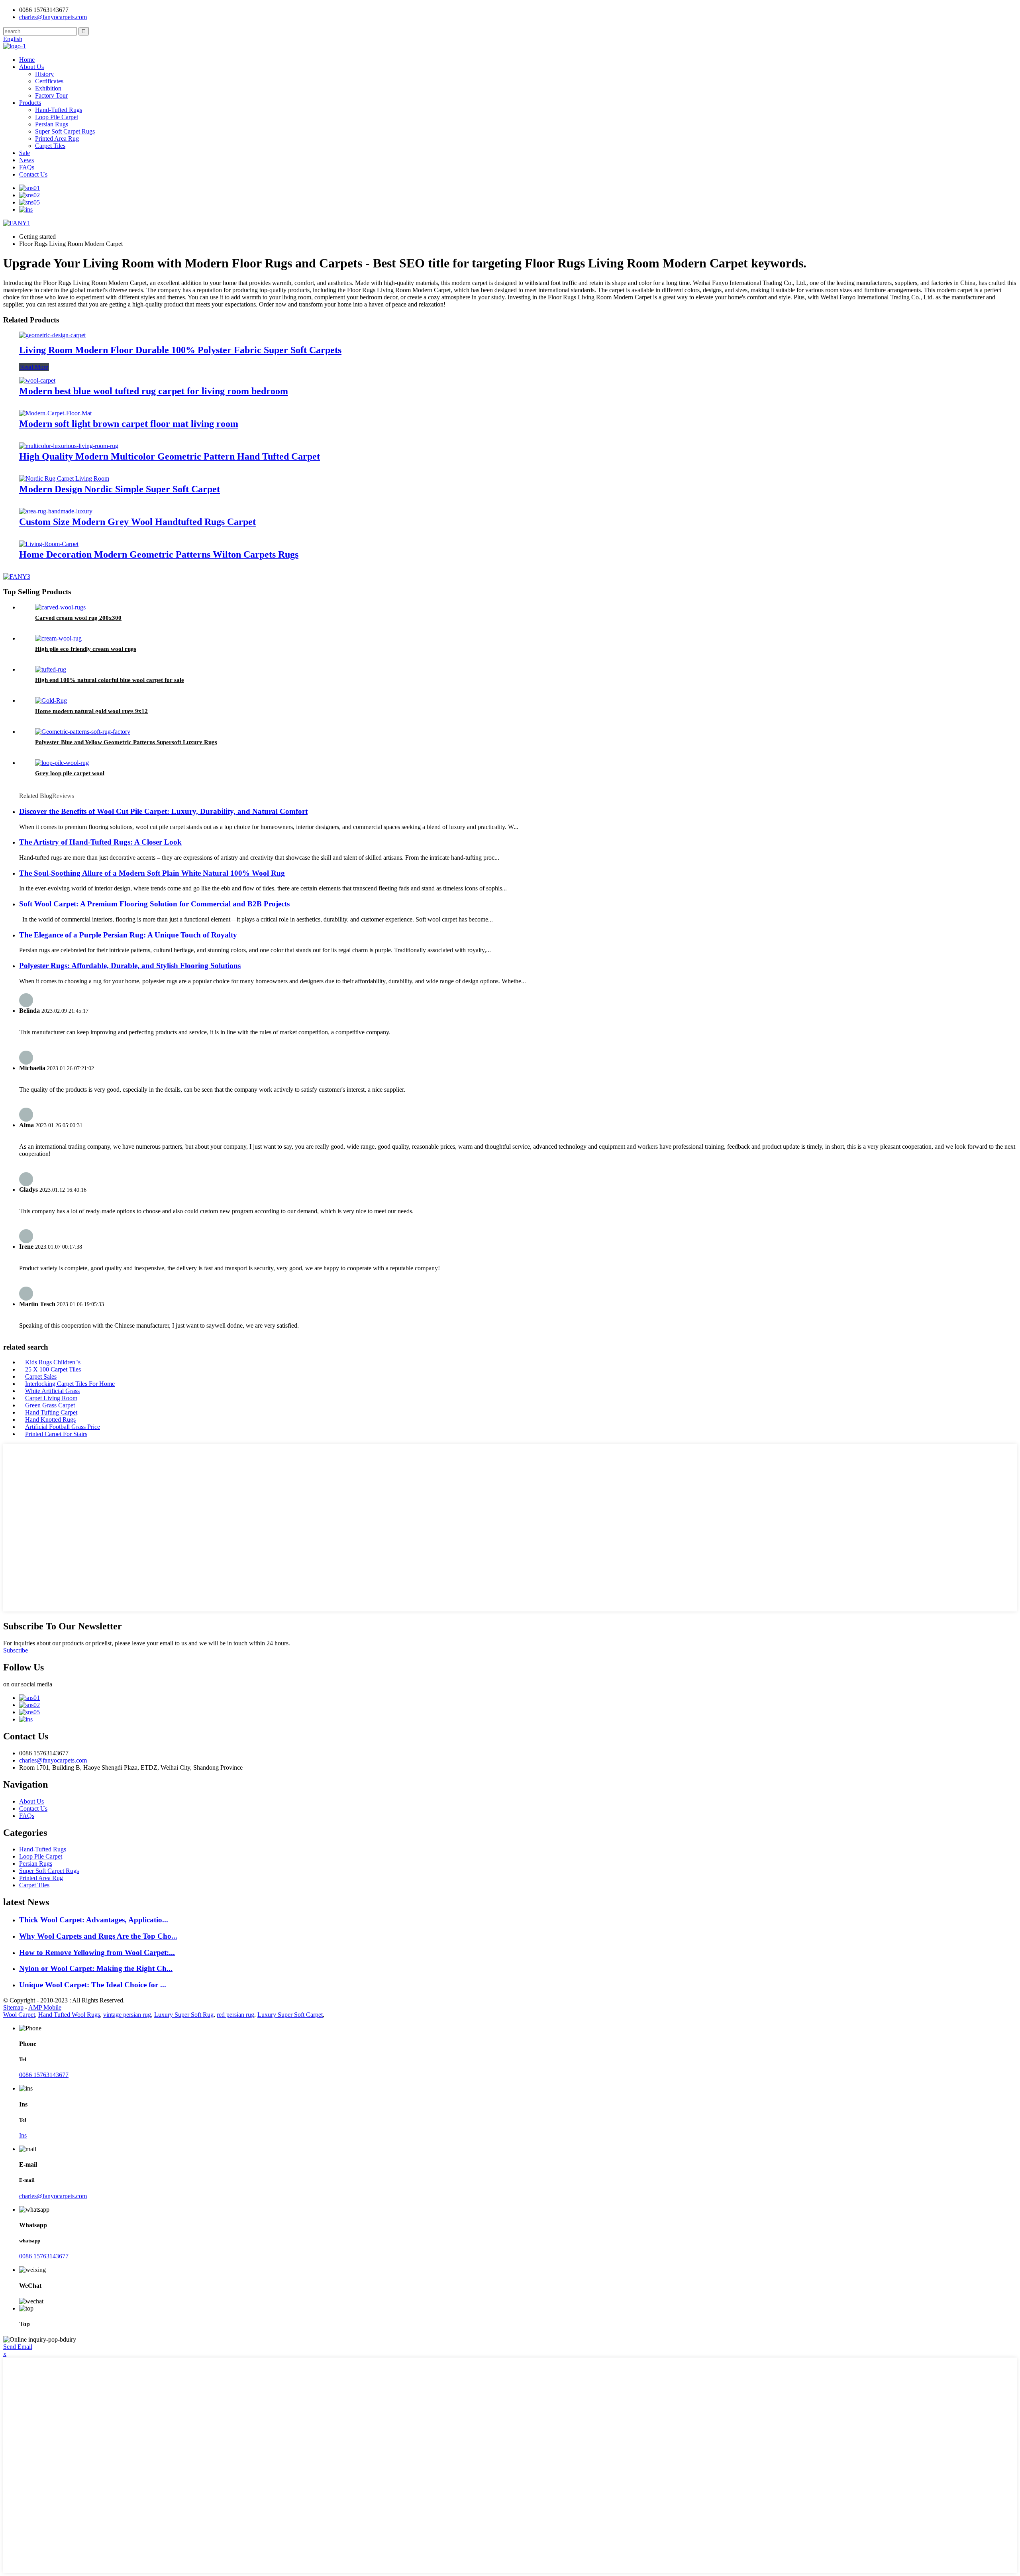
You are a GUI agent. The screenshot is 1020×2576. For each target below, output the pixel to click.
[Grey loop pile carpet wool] (62, 763)
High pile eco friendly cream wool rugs (86, 649)
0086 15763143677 (44, 2075)
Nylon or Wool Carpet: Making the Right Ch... (96, 1968)
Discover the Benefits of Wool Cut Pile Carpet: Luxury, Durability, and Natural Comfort (163, 811)
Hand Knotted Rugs (50, 1420)
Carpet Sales (41, 1376)
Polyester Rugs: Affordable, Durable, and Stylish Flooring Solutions (130, 966)
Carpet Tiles (50, 146)
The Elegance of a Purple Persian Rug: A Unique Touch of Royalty (128, 935)
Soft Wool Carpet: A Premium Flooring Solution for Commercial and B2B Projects (154, 904)
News (26, 160)
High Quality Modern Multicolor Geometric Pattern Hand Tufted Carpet (170, 456)
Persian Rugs (52, 124)
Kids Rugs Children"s (53, 1362)
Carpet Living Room (51, 1398)
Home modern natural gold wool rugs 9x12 (91, 711)
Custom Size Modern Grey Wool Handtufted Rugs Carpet (137, 522)
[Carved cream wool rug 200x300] (60, 607)
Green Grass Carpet (50, 1405)
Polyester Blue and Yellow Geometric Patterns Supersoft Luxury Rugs (126, 742)
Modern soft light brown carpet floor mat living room (129, 424)
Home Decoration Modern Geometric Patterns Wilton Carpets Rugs (159, 554)
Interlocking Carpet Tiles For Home (70, 1384)
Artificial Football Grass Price (63, 1427)
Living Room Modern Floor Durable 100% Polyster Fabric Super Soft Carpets (180, 350)
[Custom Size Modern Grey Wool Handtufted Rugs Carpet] (56, 511)
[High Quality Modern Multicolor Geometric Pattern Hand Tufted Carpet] (69, 446)
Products (30, 103)
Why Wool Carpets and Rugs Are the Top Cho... (98, 1936)
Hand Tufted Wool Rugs (69, 2015)
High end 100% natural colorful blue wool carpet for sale (110, 680)
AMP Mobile (45, 2007)
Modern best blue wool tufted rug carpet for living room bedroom (154, 391)
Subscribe (16, 1650)
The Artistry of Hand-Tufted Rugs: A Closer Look (100, 842)
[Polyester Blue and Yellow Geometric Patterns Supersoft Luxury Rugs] (83, 732)
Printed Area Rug (57, 139)
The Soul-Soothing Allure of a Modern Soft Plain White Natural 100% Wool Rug (152, 873)
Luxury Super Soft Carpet (290, 2015)
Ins (23, 2135)
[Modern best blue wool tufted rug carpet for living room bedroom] (37, 380)
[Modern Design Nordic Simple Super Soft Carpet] (64, 478)
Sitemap (13, 2007)
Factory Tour (51, 95)
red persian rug (235, 2015)
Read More (34, 367)
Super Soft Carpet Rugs (65, 131)
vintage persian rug (127, 2015)
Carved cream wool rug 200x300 (78, 618)
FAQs (27, 167)
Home (27, 60)
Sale (25, 153)
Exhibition (48, 88)
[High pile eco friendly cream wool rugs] (58, 638)
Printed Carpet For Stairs (56, 1434)
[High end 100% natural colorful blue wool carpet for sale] (51, 669)
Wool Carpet (19, 2015)
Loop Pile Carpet (57, 117)
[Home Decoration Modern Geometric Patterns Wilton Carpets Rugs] (49, 544)
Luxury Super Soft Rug (184, 2015)
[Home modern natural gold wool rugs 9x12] (51, 700)
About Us (31, 67)
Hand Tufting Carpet (51, 1412)
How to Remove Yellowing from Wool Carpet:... (97, 1952)
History (44, 74)
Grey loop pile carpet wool (70, 773)
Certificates (49, 81)
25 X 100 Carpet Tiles (53, 1369)
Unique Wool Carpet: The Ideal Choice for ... (93, 1985)
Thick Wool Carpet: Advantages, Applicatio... (94, 1920)
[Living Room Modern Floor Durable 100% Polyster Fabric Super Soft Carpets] (52, 335)
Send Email (18, 2347)
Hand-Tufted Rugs (59, 110)
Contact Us (33, 174)
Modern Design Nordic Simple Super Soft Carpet (120, 489)
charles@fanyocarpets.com (53, 17)
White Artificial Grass (52, 1391)
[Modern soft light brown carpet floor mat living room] (55, 413)
